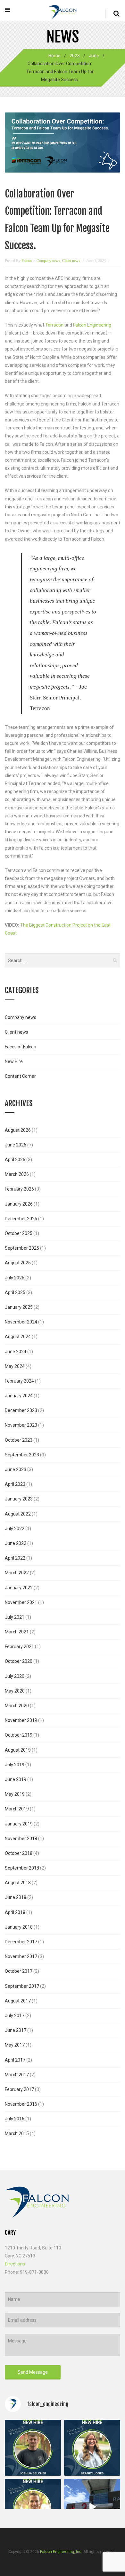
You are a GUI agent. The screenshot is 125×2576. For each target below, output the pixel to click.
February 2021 (19, 1647)
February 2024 (19, 1381)
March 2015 (17, 2133)
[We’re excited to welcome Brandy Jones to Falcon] (92, 2448)
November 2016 (21, 2104)
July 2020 (15, 1676)
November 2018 (21, 1839)
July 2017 (15, 2016)
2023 (75, 56)
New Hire (14, 1061)
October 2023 (19, 1440)
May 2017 (15, 2045)
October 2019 (19, 1735)
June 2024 (16, 1352)
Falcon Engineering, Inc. (61, 2552)
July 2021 (15, 1617)
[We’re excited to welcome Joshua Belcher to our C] (33, 2448)
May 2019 (15, 1794)
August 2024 (18, 1337)
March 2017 (17, 2075)
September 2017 (22, 1986)
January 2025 (19, 1307)
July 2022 (15, 1529)
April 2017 (15, 2060)
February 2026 (19, 1189)
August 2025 (18, 1263)
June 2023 (16, 1469)
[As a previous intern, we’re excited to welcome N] (33, 2507)
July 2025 (15, 1278)
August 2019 (18, 1750)
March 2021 (17, 1632)
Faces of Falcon (21, 1047)
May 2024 (15, 1366)
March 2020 (17, 1706)
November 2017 (21, 1956)
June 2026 (16, 1145)
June (94, 56)
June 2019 (16, 1779)
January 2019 (19, 1824)
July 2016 (15, 2119)
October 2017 (19, 1971)
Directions (15, 2264)
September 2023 (22, 1455)
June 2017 (16, 2030)
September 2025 (22, 1248)
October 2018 (19, 1853)
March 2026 (17, 1174)
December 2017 (21, 1942)
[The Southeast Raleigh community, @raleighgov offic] (92, 2507)
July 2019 (15, 1765)
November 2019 (21, 1720)
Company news (48, 261)
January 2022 (19, 1588)
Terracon (54, 325)
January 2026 (19, 1204)
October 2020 (19, 1661)
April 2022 (15, 1558)
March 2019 (17, 1809)
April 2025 (15, 1292)
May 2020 (15, 1691)
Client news (71, 261)
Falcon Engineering (92, 325)
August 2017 (18, 2001)
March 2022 (17, 1573)
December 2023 (21, 1410)
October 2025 (19, 1233)
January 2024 (19, 1396)
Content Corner (20, 1076)
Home (54, 56)
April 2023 (15, 1484)
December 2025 (21, 1219)
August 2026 (18, 1130)
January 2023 (19, 1499)
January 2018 (19, 1927)
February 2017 (19, 2089)
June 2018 (16, 1897)
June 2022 (16, 1543)
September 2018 (22, 1868)
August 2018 (18, 1883)
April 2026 (15, 1160)
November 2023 (21, 1425)
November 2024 (21, 1322)
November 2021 (21, 1602)
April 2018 (15, 1912)
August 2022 (18, 1514)
